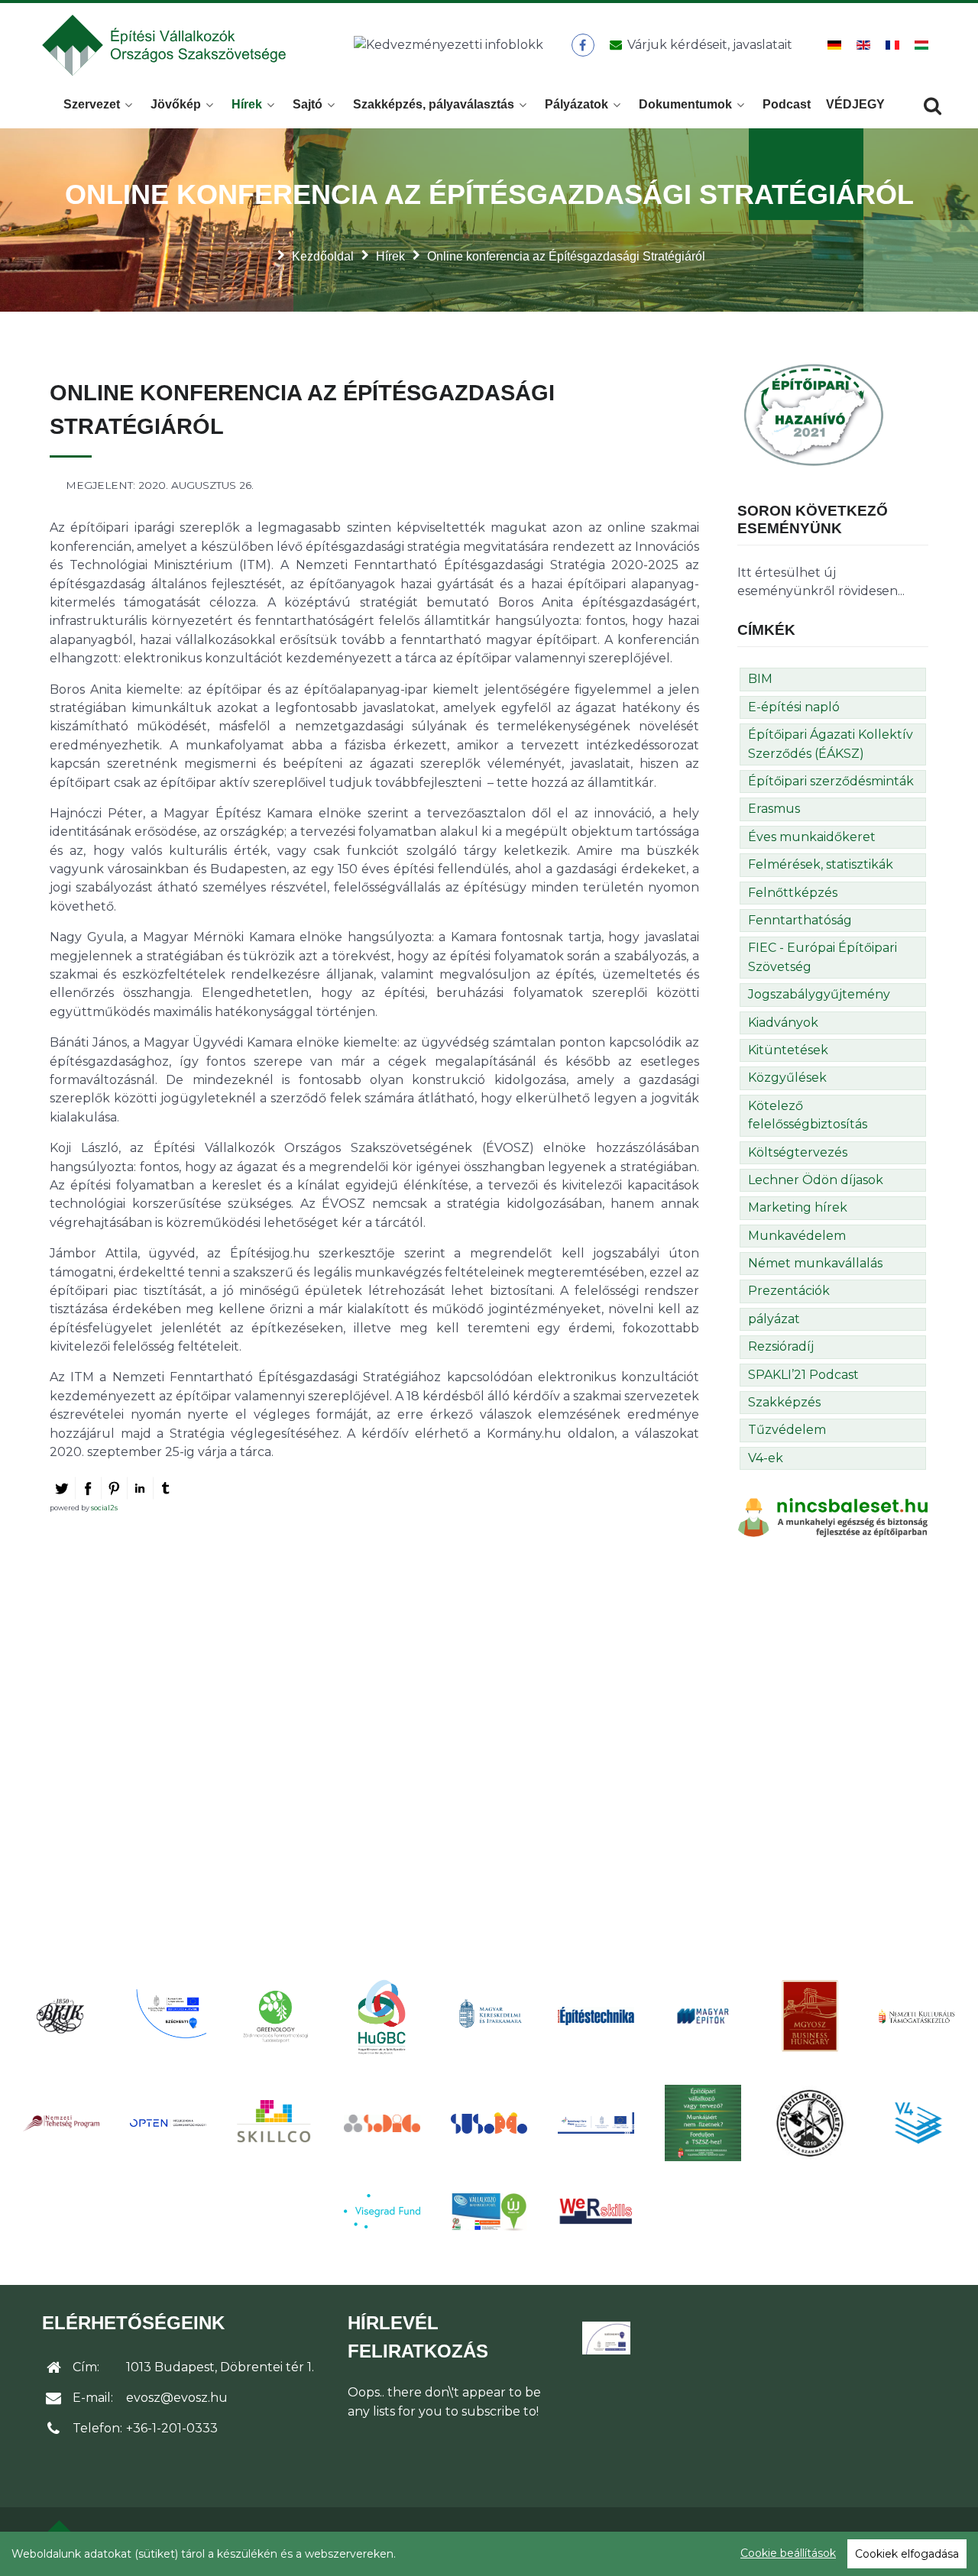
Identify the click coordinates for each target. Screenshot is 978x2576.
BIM (760, 679)
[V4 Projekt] (917, 2123)
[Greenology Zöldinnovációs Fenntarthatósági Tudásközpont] (275, 2016)
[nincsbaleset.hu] (833, 1517)
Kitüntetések (788, 1050)
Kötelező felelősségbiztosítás (808, 1115)
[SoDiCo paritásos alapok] (382, 2123)
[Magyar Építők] (703, 2016)
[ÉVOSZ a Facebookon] (583, 45)
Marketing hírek (798, 1207)
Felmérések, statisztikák (821, 864)
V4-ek (766, 1458)
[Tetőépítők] (810, 2123)
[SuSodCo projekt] (489, 2123)
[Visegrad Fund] (382, 2211)
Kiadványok (783, 1023)
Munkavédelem (797, 1236)
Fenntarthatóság (800, 920)
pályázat (774, 1319)
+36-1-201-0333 (172, 2428)
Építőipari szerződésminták (831, 781)
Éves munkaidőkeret (812, 837)
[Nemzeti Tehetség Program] (61, 2123)
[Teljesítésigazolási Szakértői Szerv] (703, 2123)
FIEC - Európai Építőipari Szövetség (823, 957)
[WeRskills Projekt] (596, 2211)
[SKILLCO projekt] (275, 2123)
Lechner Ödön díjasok (816, 1180)
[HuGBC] (382, 2016)
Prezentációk (789, 1291)
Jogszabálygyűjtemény (819, 994)
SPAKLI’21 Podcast (803, 1375)
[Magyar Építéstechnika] (596, 2016)
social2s (104, 1508)
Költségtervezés (798, 1152)
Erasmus (774, 809)
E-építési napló (794, 707)
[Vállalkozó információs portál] (489, 2212)
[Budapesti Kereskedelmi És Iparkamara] (61, 2016)
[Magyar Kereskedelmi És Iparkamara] (489, 2016)
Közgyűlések (787, 1078)
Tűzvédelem (787, 1430)
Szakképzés (784, 1402)
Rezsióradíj (781, 1346)
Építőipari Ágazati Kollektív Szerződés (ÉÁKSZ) (831, 744)
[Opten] (168, 2123)
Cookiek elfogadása (907, 2554)
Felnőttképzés (793, 893)
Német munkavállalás (815, 1263)
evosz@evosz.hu (177, 2398)
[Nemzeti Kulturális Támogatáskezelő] (917, 2016)
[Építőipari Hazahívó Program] (814, 414)
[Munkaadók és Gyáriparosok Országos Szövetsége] (810, 2016)
